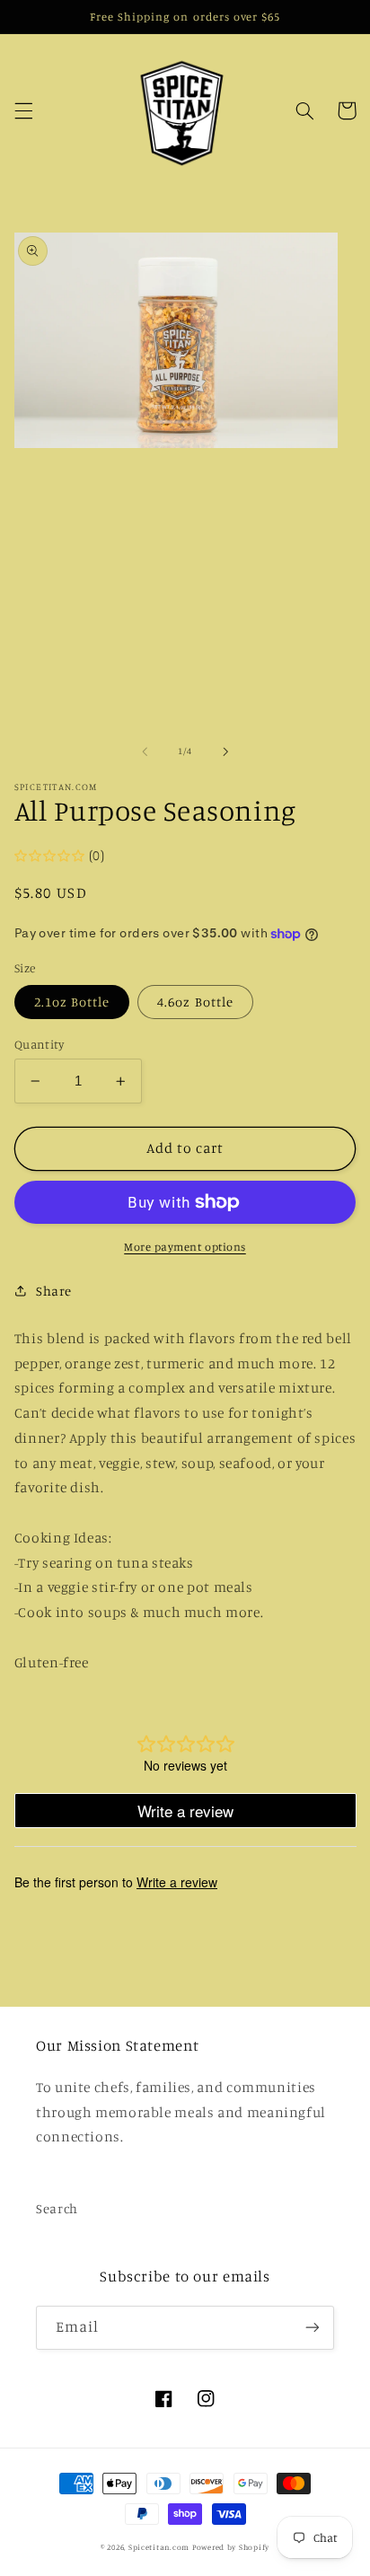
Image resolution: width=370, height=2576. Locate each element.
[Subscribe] (313, 2328)
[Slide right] (225, 752)
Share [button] (54, 1291)
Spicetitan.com (159, 2547)
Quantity (39, 1044)
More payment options (185, 1247)
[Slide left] (145, 752)
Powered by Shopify (231, 2547)
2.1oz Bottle (72, 1002)
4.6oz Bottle (195, 1002)
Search (57, 2208)
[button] (23, 110)
